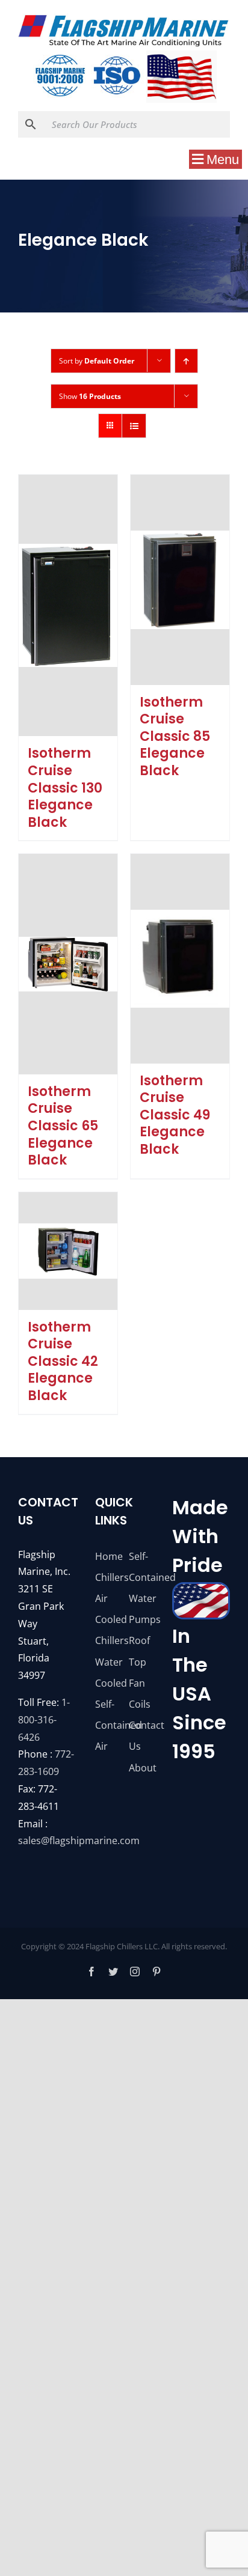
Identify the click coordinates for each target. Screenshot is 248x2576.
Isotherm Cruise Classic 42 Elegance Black (63, 1361)
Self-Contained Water (141, 1577)
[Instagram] (135, 1972)
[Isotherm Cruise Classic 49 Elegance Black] (180, 958)
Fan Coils (140, 1694)
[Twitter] (113, 1972)
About (141, 1768)
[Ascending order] (186, 361)
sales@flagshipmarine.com (79, 1841)
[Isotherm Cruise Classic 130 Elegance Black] (68, 606)
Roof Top (139, 1651)
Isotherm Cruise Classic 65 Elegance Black (63, 1126)
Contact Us (141, 1736)
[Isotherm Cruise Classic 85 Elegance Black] (180, 580)
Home (107, 1556)
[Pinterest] (157, 1972)
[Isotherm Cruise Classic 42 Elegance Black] (68, 1251)
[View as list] (134, 426)
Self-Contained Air (107, 1725)
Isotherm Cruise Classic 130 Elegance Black (65, 787)
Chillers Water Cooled (107, 1661)
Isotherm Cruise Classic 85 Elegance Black (175, 736)
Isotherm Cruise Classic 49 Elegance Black (175, 1115)
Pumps (141, 1619)
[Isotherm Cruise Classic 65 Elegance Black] (68, 964)
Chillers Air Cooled (107, 1598)
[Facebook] (91, 1972)
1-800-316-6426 (44, 1720)
